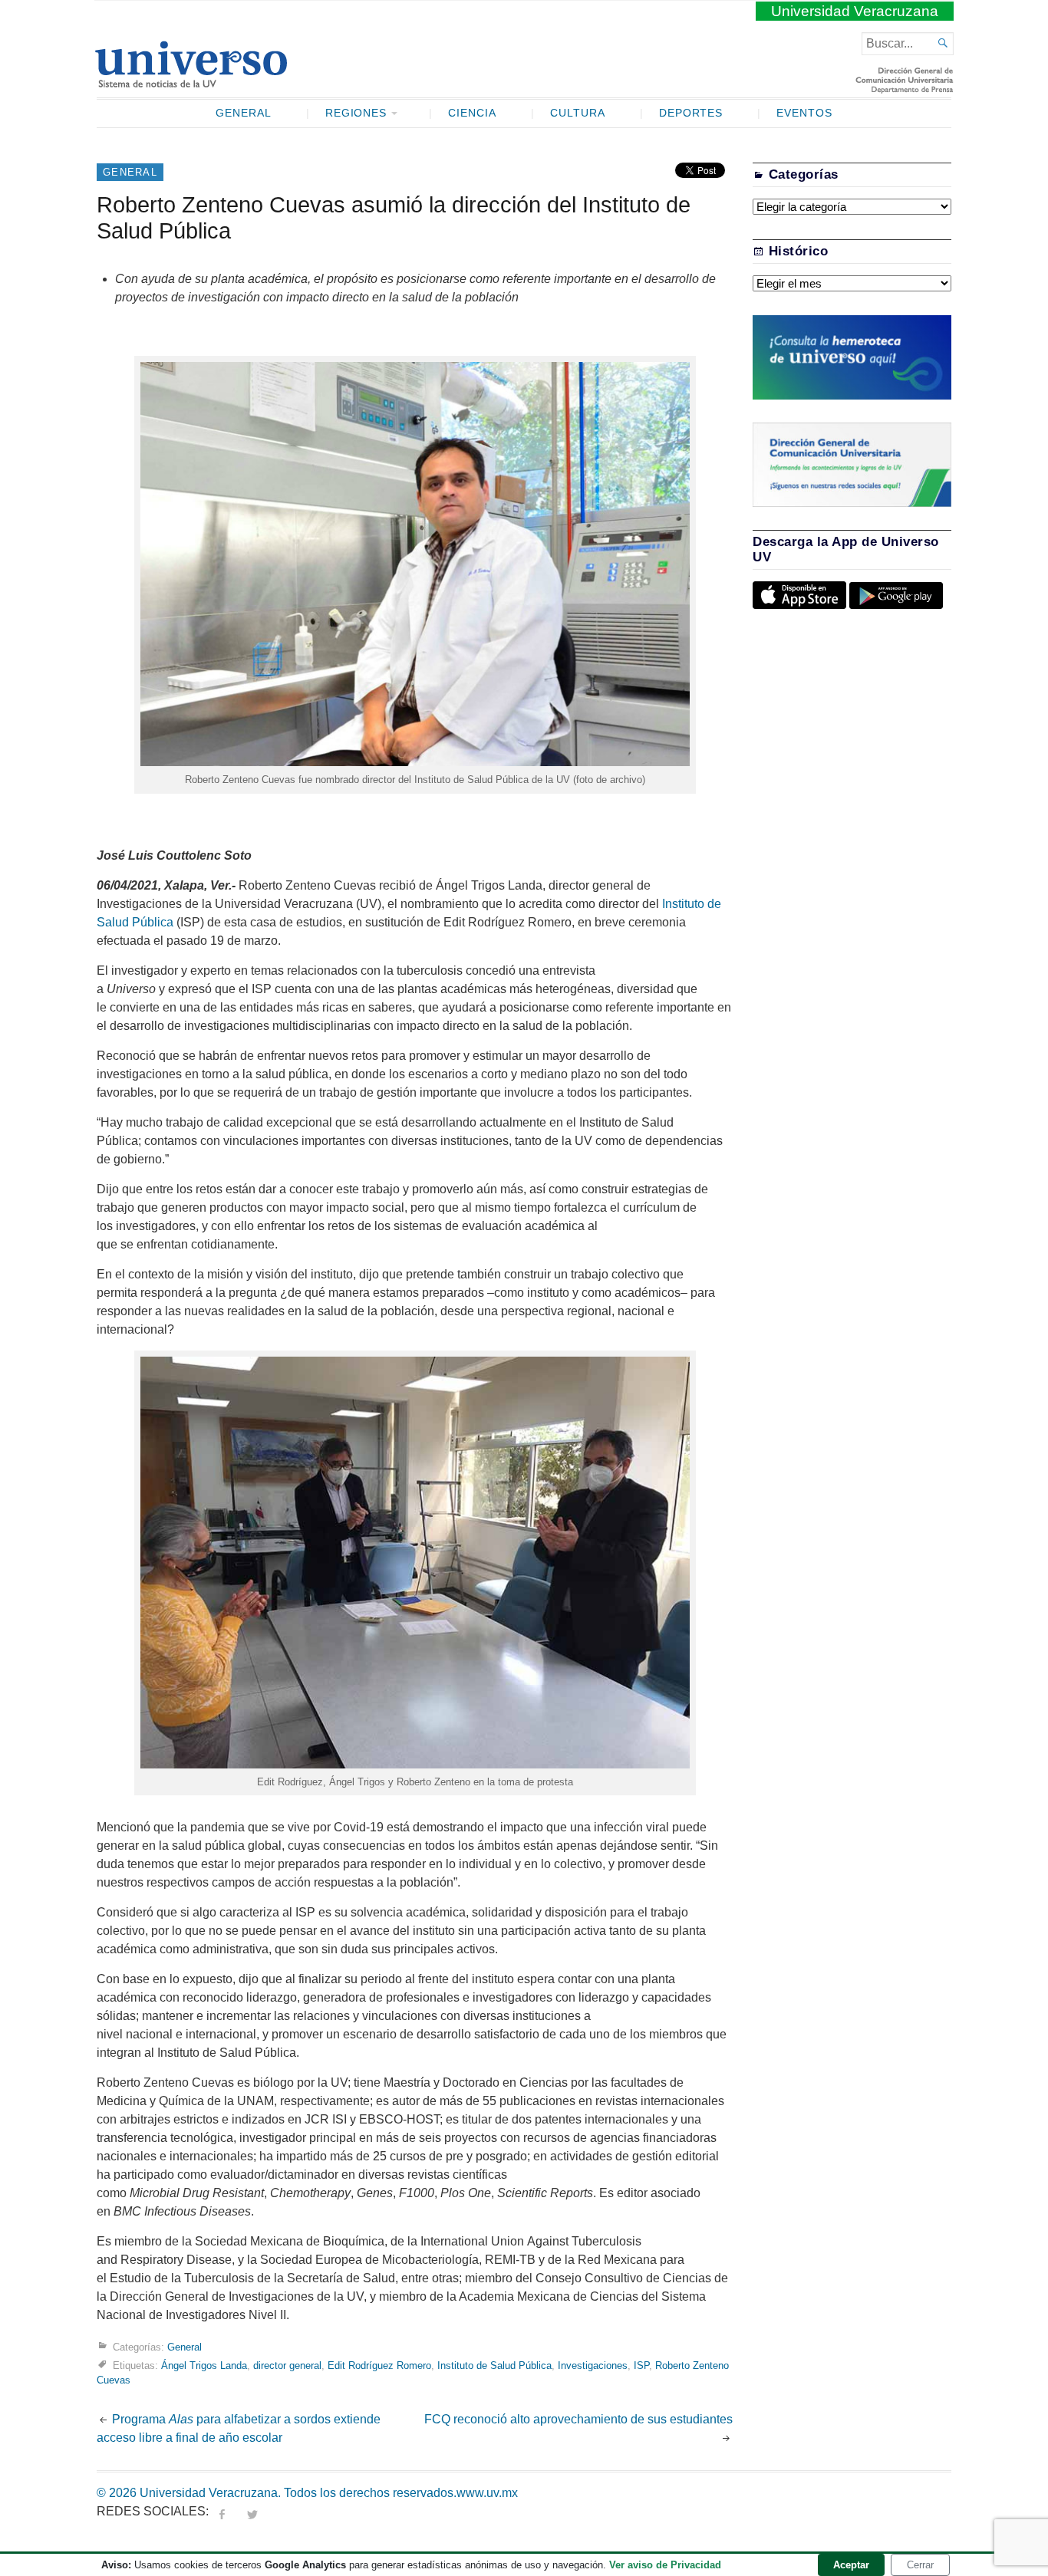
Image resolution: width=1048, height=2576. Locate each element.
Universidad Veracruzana (855, 11)
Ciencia (472, 113)
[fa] (222, 2511)
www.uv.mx (487, 2493)
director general (287, 2365)
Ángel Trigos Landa (204, 2365)
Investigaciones (593, 2365)
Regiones (356, 113)
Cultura (578, 113)
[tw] (252, 2511)
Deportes (691, 113)
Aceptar (851, 2565)
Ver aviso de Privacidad (665, 2565)
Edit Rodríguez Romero (379, 2365)
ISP (641, 2365)
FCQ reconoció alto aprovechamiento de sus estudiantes (578, 2419)
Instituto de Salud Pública (494, 2365)
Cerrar (920, 2565)
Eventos (804, 113)
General (244, 113)
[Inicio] (191, 81)
